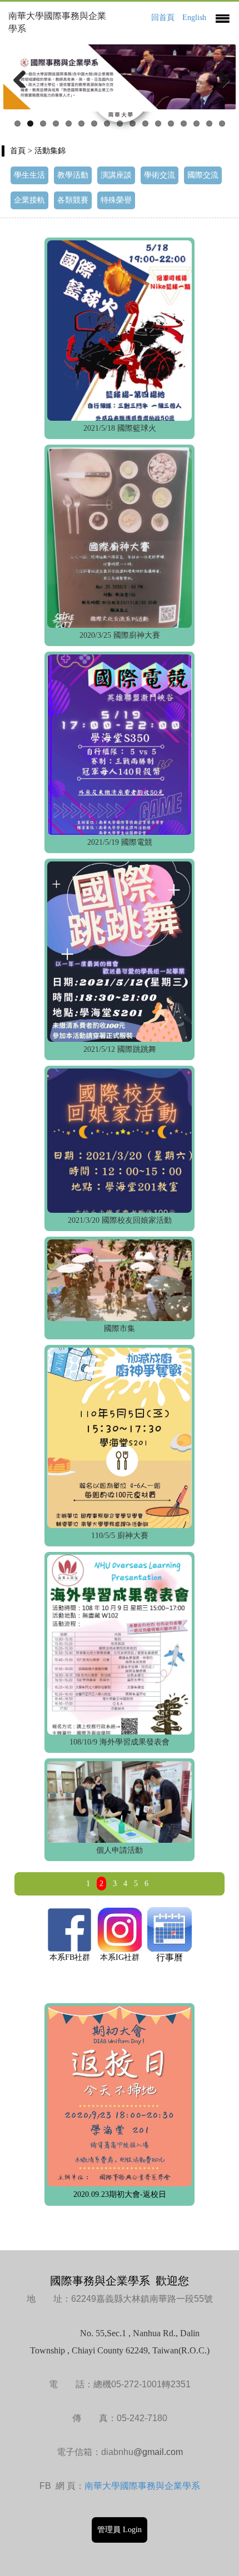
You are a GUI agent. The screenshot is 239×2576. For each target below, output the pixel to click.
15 (196, 123)
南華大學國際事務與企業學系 (142, 2486)
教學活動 (73, 175)
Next (219, 77)
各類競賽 (73, 200)
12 (158, 123)
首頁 (18, 151)
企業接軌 (29, 200)
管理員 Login (120, 2530)
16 (209, 123)
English (194, 17)
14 (184, 123)
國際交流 (203, 175)
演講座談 (116, 175)
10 (133, 123)
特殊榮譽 (116, 200)
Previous (20, 77)
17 (222, 123)
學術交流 (160, 175)
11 (145, 123)
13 (171, 123)
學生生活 (29, 175)
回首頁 (163, 17)
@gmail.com (158, 2452)
